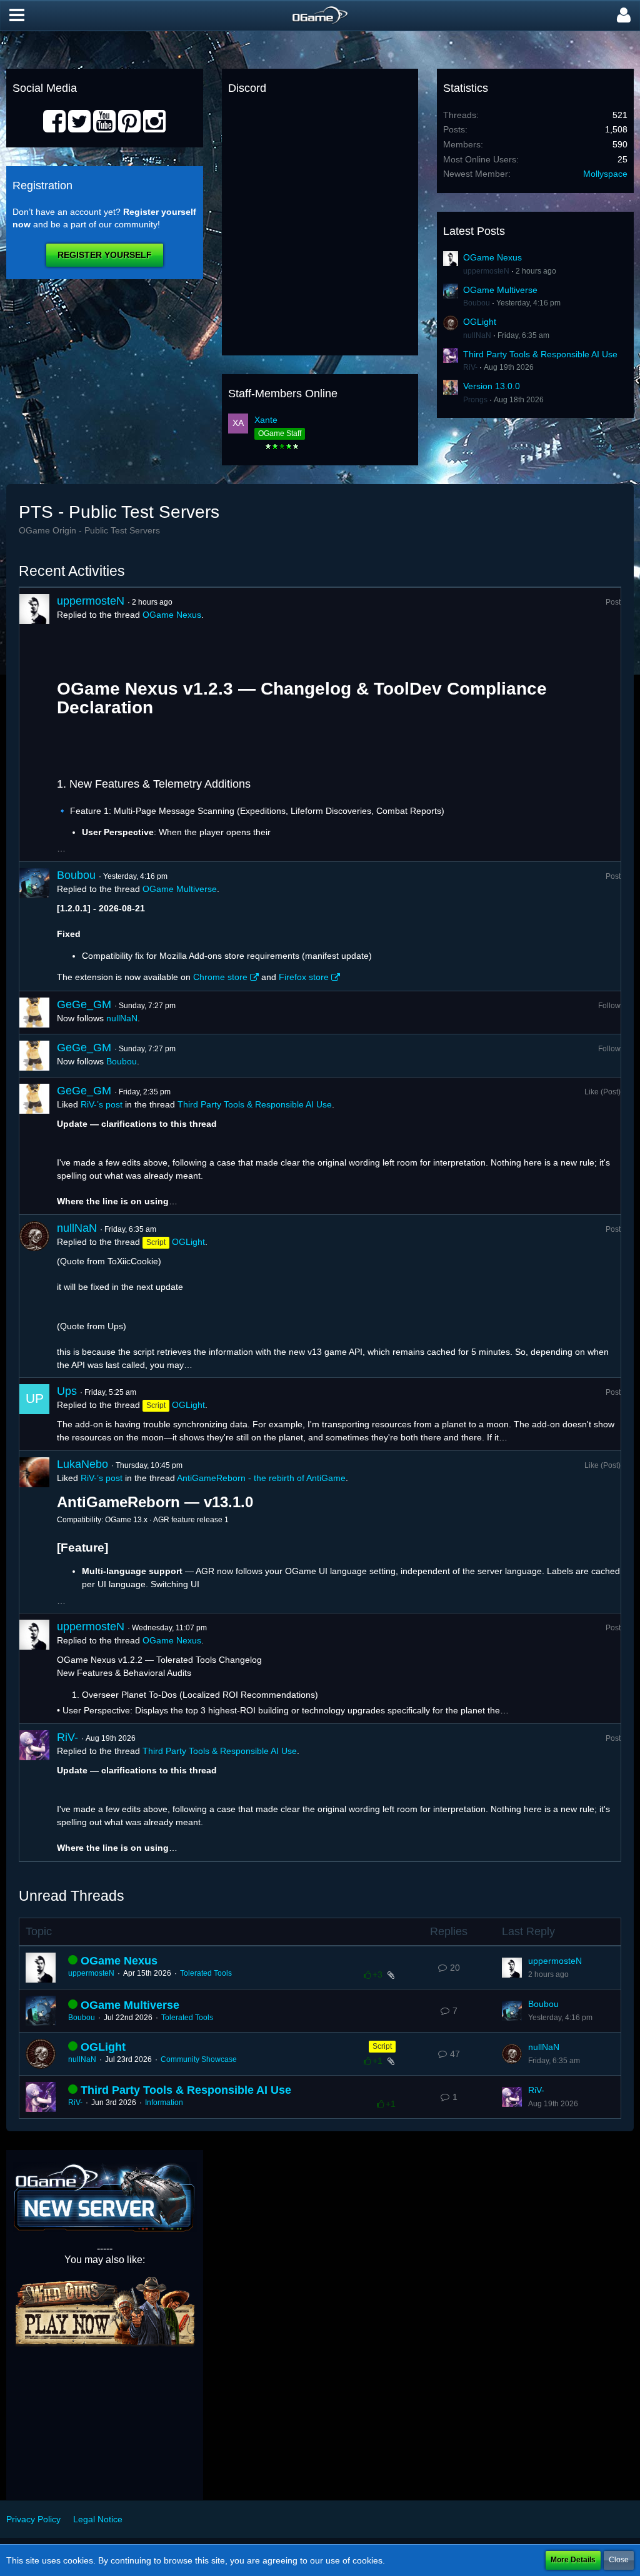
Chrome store (220, 977)
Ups (67, 1391)
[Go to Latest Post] (512, 1968)
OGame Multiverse (500, 290)
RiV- (470, 367)
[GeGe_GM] (34, 1013)
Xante (266, 420)
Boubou (477, 303)
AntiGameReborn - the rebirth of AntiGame (261, 1478)
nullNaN (477, 335)
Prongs (475, 400)
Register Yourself (105, 255)
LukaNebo (82, 1464)
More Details (573, 2560)
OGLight (480, 322)
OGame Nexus (492, 257)
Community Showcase (199, 2059)
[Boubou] (34, 926)
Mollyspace (605, 174)
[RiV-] (34, 1792)
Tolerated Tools (206, 1973)
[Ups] (34, 1414)
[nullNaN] (34, 1296)
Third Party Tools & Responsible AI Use (540, 354)
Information (164, 2103)
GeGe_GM (84, 1004)
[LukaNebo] (34, 1532)
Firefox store (304, 977)
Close (619, 2560)
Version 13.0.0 (492, 386)
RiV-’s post (102, 1104)
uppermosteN (486, 271)
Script (382, 2046)
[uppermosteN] (34, 725)
